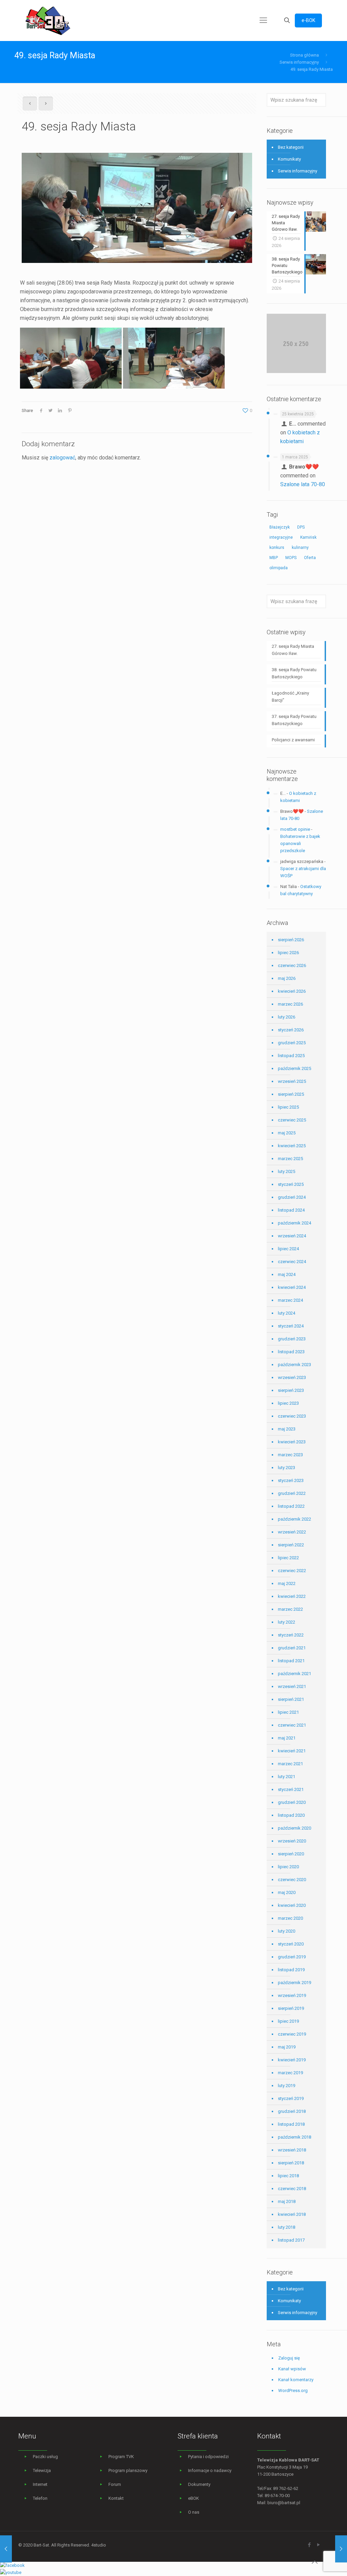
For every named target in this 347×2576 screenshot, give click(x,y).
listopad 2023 (291, 1352)
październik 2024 (294, 1223)
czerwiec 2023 (292, 1416)
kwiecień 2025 (292, 1146)
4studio (99, 2545)
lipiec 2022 (288, 1558)
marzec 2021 (290, 1764)
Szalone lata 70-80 (303, 484)
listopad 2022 (291, 1506)
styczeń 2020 (291, 1944)
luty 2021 (287, 1777)
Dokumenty (199, 2484)
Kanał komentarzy (296, 2380)
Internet (40, 2484)
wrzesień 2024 (292, 1236)
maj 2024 (287, 1274)
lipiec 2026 (288, 953)
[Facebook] (309, 2545)
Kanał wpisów (292, 2369)
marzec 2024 (290, 1300)
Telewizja (42, 2470)
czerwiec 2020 (292, 1880)
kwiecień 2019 (292, 2060)
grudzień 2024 (292, 1197)
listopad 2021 (291, 1661)
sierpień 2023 (291, 1390)
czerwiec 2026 (292, 965)
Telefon (40, 2498)
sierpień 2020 (291, 1854)
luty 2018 (287, 2227)
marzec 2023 (290, 1455)
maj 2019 (287, 2047)
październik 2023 (294, 1365)
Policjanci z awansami (293, 740)
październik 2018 (294, 2137)
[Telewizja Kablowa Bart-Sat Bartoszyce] (48, 20)
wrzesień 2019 (292, 1995)
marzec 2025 (290, 1159)
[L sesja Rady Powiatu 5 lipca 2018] (341, 2549)
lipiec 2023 (288, 1403)
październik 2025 (294, 1068)
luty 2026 (287, 1017)
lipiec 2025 (288, 1107)
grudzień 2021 (292, 1648)
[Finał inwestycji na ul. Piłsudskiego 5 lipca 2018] (6, 2549)
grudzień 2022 (292, 1493)
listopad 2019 (291, 1970)
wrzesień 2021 (292, 1686)
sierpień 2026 (291, 940)
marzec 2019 (290, 2073)
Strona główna (304, 55)
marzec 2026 (290, 1004)
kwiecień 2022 (292, 1596)
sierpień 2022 (291, 1545)
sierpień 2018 (291, 2163)
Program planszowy (128, 2470)
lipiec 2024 (288, 1249)
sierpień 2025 (291, 1094)
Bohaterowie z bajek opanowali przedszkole (300, 843)
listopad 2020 (291, 1815)
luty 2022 (287, 1622)
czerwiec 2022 (292, 1571)
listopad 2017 (291, 2240)
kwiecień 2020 (292, 1905)
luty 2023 (287, 1468)
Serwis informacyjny (299, 62)
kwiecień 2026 (292, 991)
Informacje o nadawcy (210, 2470)
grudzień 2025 (292, 1043)
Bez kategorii (291, 147)
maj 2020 (287, 1892)
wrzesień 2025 (292, 1081)
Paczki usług (45, 2457)
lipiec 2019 (288, 2021)
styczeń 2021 (291, 1789)
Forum (115, 2484)
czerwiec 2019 (292, 2034)
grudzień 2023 (292, 1339)
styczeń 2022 (291, 1635)
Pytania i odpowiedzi (208, 2457)
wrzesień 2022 (292, 1532)
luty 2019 (287, 2086)
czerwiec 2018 (292, 2189)
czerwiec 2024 (292, 1262)
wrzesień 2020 (292, 1841)
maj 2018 (287, 2201)
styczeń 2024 (291, 1326)
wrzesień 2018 (292, 2150)
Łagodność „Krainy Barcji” (290, 697)
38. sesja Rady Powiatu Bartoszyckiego (294, 673)
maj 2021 (287, 1738)
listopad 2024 (291, 1210)
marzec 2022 (290, 1609)
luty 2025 (287, 1171)
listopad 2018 (291, 2124)
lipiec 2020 (288, 1867)
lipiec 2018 (288, 2176)
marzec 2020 (290, 1918)
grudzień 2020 (292, 1802)
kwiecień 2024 (292, 1287)
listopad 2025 (291, 1056)
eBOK (193, 2498)
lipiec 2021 (288, 1712)
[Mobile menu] (263, 20)
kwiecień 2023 (292, 1442)
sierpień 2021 (291, 1699)
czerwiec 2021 (292, 1725)
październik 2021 (294, 1674)
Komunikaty (289, 159)
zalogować (62, 458)
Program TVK (121, 2457)
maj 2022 (287, 1583)
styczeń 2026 (291, 1030)
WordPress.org (293, 2390)
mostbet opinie (295, 829)
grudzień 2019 (292, 1957)
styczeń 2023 (291, 1480)
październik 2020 (294, 1828)
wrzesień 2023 (292, 1377)
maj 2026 (287, 978)
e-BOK (308, 20)
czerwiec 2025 (292, 1120)
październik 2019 (294, 1983)
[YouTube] (318, 2545)
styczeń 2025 (291, 1184)
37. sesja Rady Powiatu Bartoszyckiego (294, 720)
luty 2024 (287, 1313)
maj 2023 (287, 1429)
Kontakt (116, 2498)
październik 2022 (294, 1519)
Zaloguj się (289, 2358)
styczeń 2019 (291, 2098)
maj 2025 (287, 1133)
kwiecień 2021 (292, 1751)
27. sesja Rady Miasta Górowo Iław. (293, 650)
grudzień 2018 (292, 2111)
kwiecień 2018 (292, 2214)
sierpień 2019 (291, 2008)
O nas (194, 2512)
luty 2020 (287, 1931)
